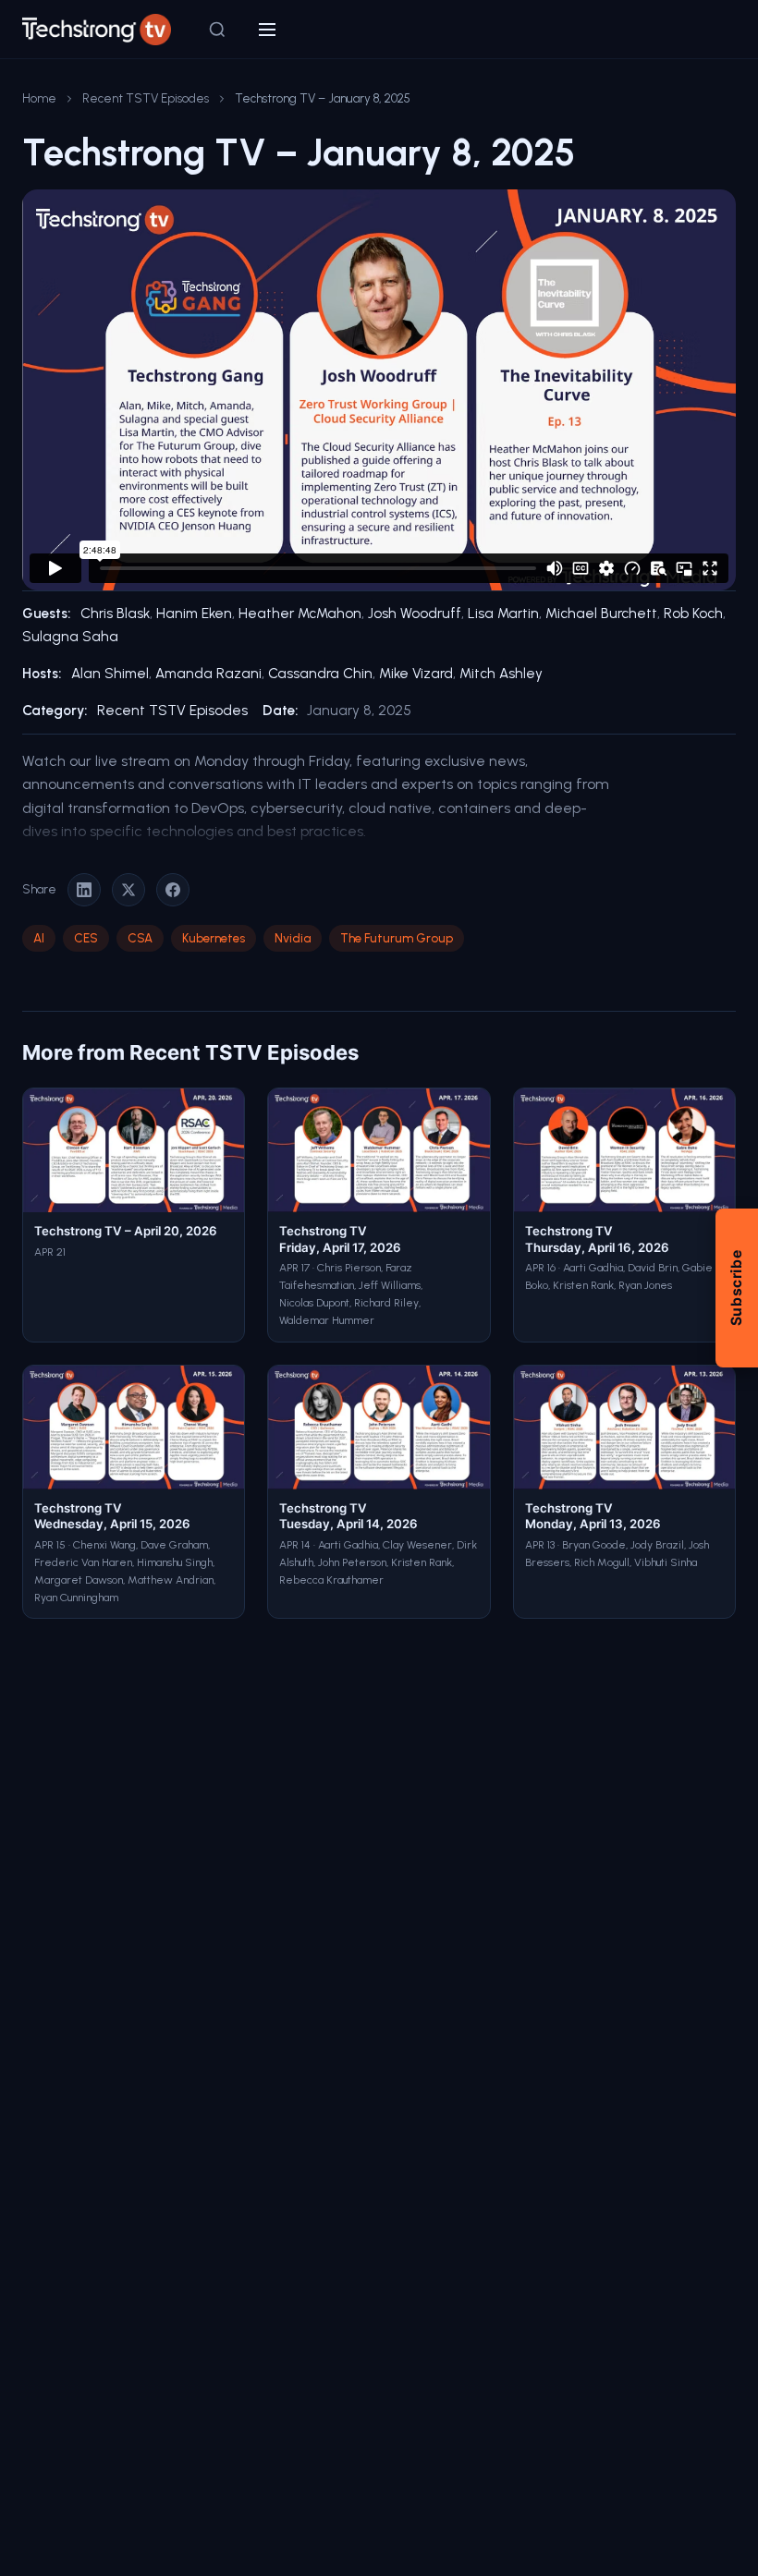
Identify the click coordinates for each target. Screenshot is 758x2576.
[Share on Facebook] (173, 890)
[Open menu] (267, 30)
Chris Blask (115, 614)
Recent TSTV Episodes (146, 98)
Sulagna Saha (70, 637)
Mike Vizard (416, 674)
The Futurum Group (397, 938)
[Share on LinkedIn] (84, 890)
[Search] (217, 30)
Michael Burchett (601, 614)
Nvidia (293, 938)
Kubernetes (214, 938)
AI (39, 938)
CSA (140, 938)
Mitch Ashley (501, 674)
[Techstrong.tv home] (97, 30)
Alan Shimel (110, 674)
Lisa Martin (503, 614)
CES (86, 938)
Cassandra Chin (320, 674)
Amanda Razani (208, 674)
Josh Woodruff (415, 614)
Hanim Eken (194, 614)
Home (39, 98)
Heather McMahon (300, 614)
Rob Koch (693, 614)
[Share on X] (128, 890)
